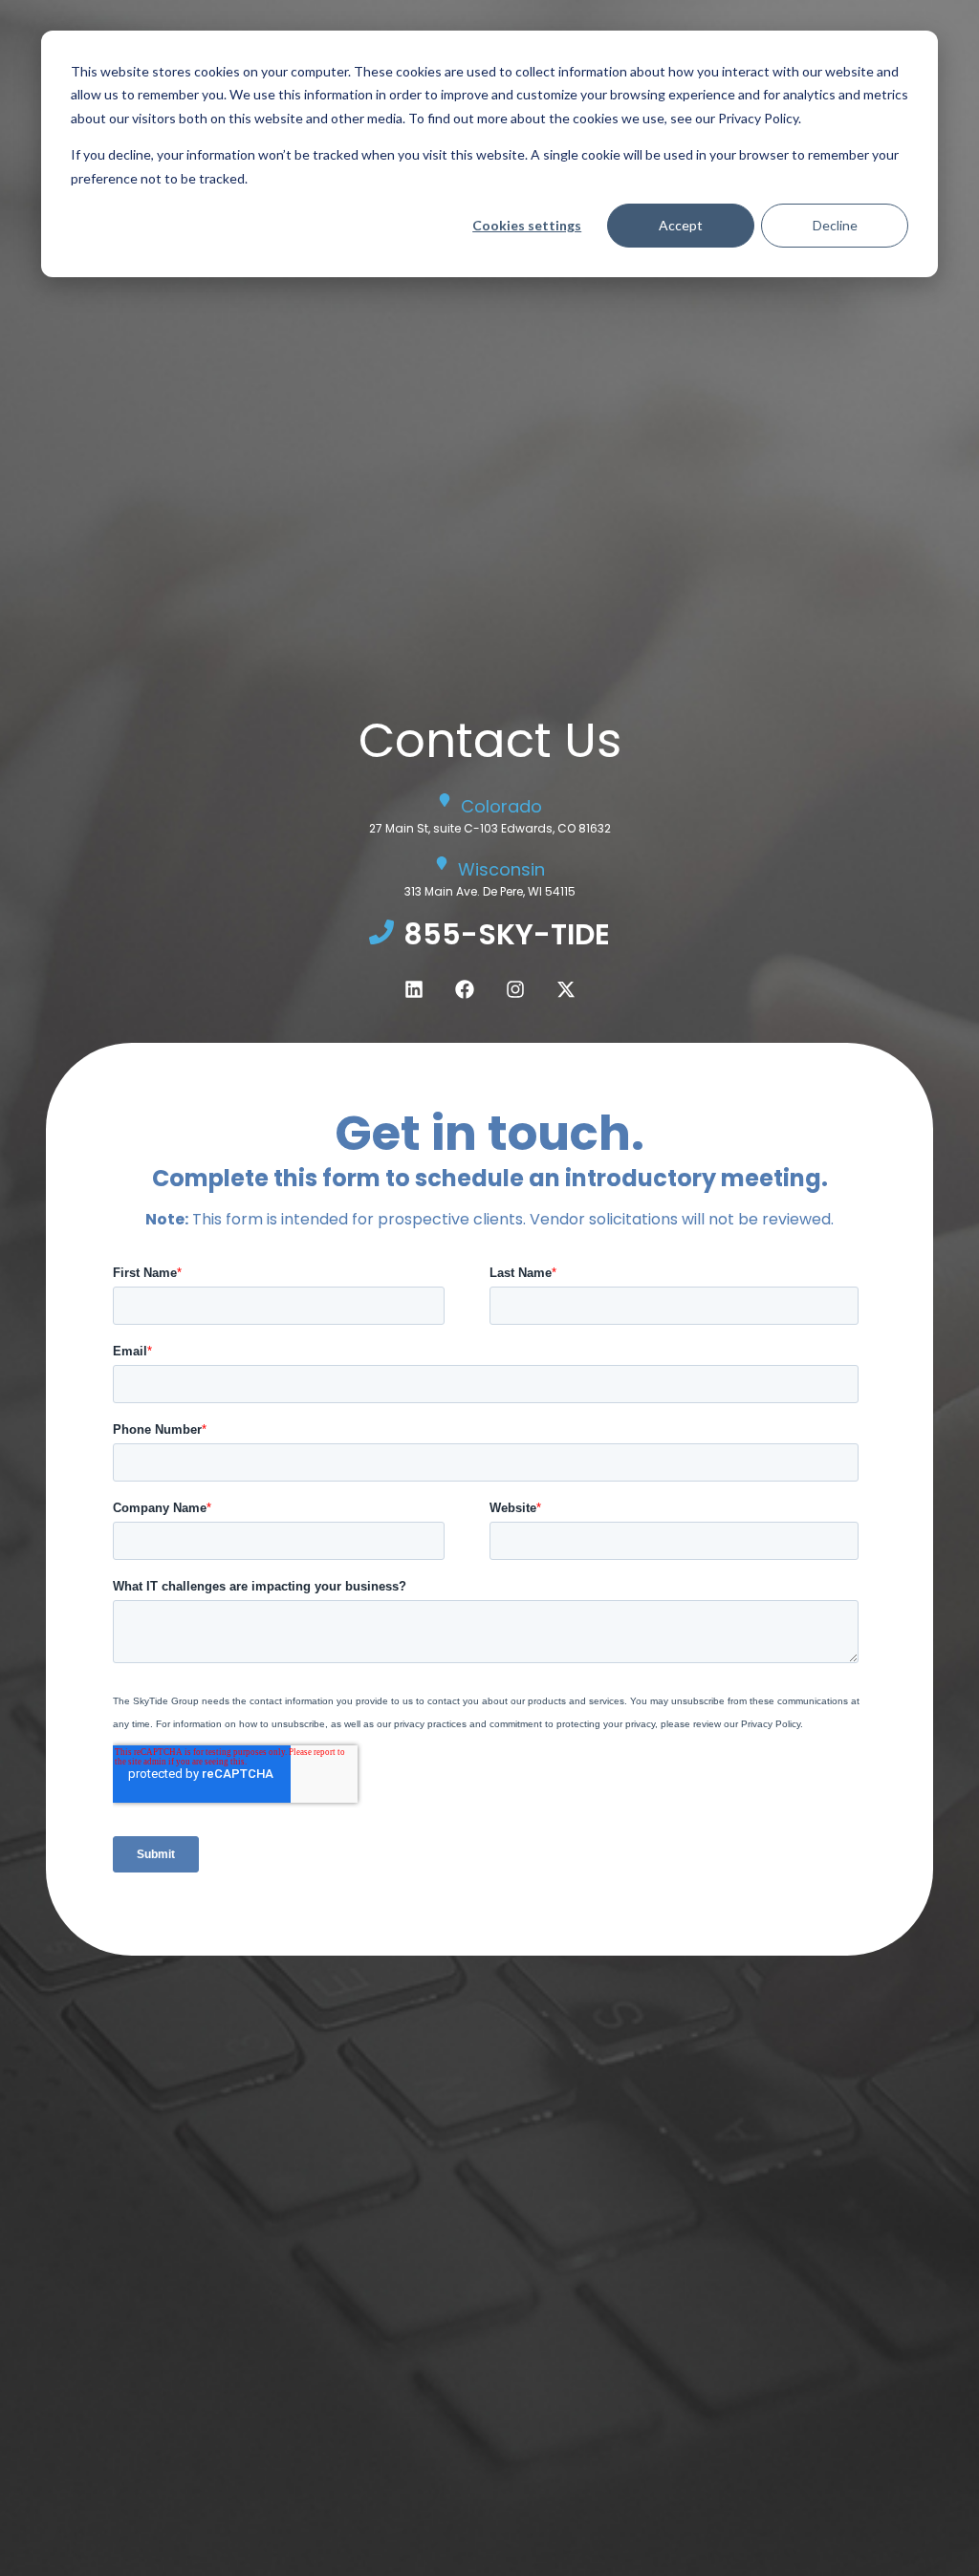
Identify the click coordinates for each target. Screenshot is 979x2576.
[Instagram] (515, 989)
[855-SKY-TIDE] (381, 932)
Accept (681, 225)
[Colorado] (445, 800)
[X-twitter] (566, 989)
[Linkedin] (414, 989)
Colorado (501, 806)
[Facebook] (465, 989)
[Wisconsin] (442, 863)
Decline (835, 225)
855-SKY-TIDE (507, 934)
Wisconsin (501, 869)
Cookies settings (527, 225)
